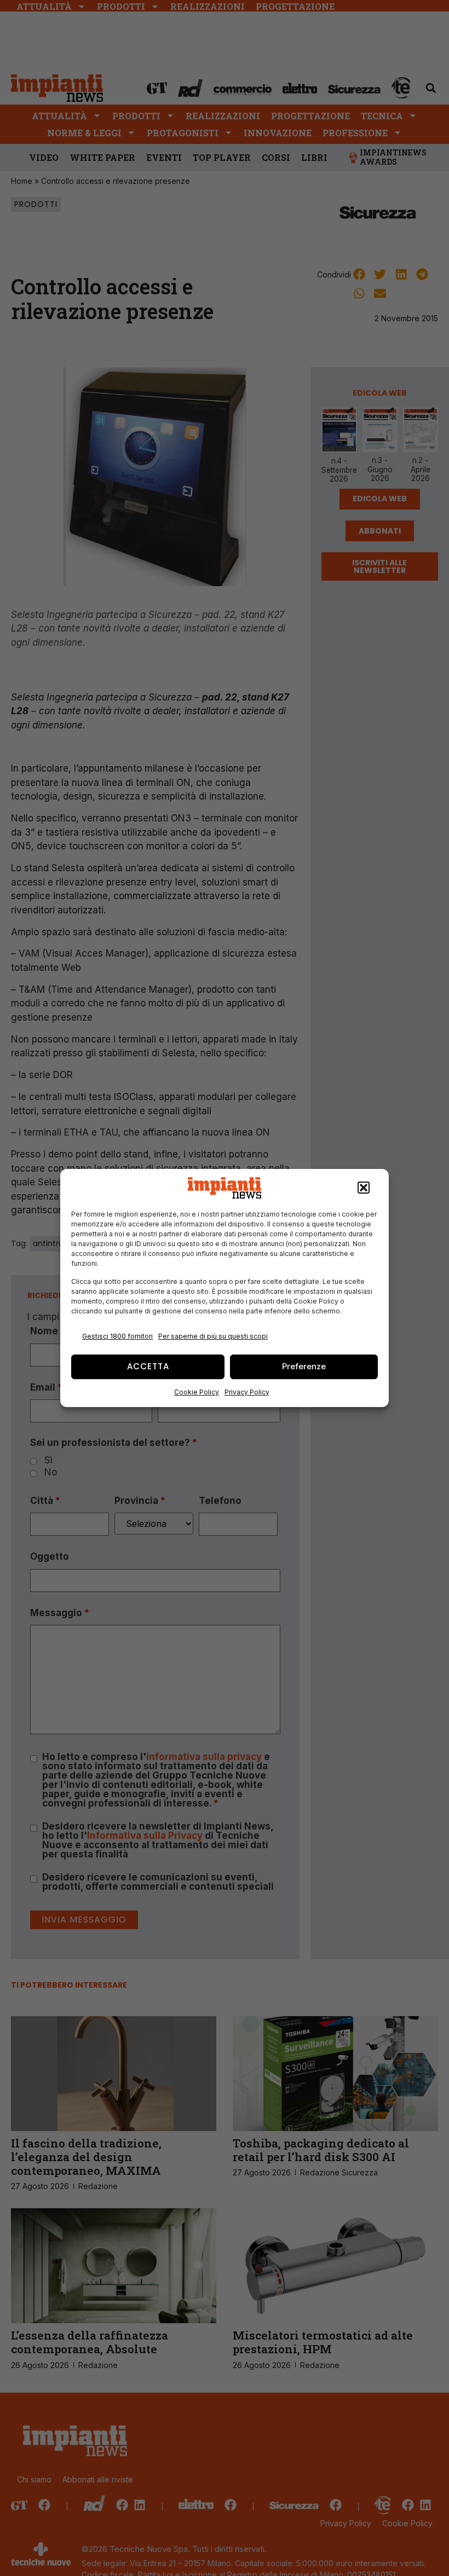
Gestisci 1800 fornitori (117, 1336)
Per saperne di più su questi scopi (213, 1336)
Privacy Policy (247, 1392)
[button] (364, 1188)
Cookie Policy (197, 1392)
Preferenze (304, 1366)
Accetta (148, 1366)
